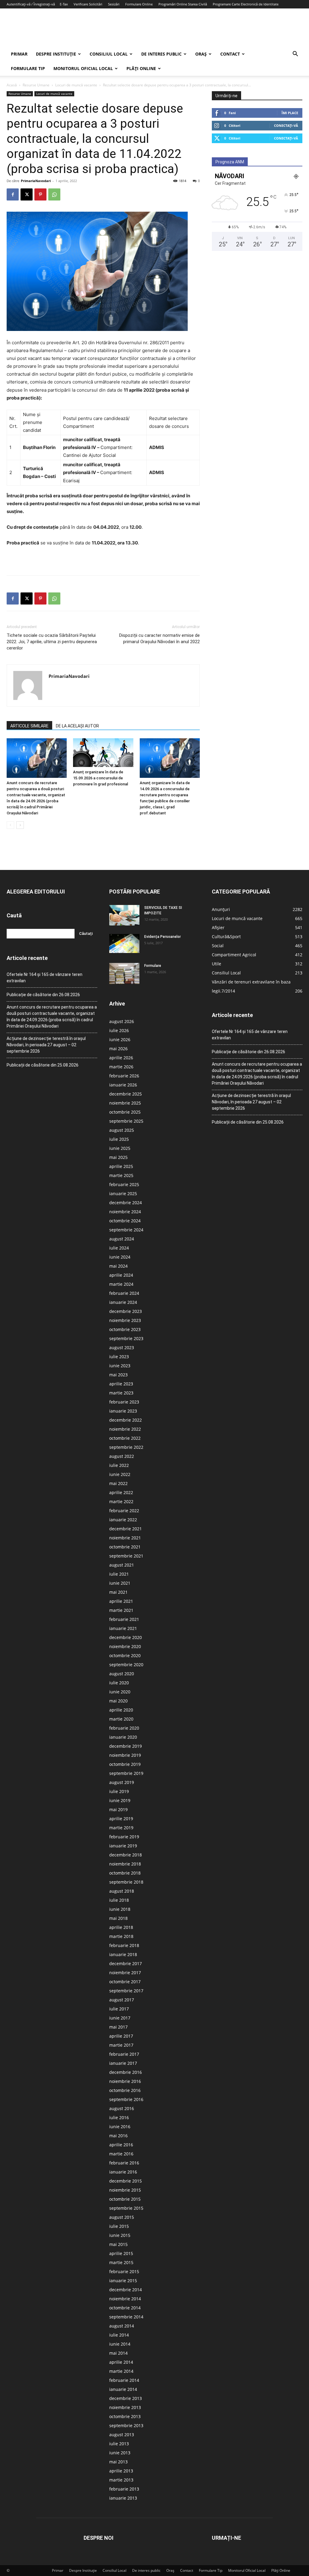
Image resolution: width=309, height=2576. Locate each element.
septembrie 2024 (126, 1230)
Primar (19, 54)
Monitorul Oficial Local (83, 68)
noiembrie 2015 (125, 2190)
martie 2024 (121, 1284)
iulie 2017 (119, 2009)
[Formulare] (124, 974)
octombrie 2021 (125, 1547)
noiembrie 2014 (125, 2299)
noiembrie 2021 (125, 1538)
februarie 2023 (124, 1402)
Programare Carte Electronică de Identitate (246, 4)
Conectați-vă (286, 125)
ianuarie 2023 (123, 1411)
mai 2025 (118, 1157)
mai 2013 (118, 2462)
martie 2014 (121, 2371)
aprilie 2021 (121, 1601)
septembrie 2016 (126, 2099)
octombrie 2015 (125, 2199)
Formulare (153, 966)
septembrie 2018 (126, 1882)
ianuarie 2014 (123, 2389)
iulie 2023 (119, 1357)
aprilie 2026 (121, 1058)
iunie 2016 (120, 2127)
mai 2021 (118, 1592)
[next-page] (20, 825)
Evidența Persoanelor (162, 937)
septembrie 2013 (126, 2425)
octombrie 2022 (125, 1438)
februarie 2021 (124, 1619)
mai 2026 (118, 1049)
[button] (295, 55)
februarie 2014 (124, 2380)
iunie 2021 (120, 1583)
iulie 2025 (119, 1139)
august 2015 (122, 2217)
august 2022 (122, 1456)
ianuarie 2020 (123, 1737)
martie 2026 (121, 1067)
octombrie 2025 (125, 1112)
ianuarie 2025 (123, 1193)
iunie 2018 (120, 1909)
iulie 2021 (119, 1574)
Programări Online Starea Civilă (183, 4)
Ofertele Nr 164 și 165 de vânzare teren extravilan (45, 978)
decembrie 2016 (126, 2072)
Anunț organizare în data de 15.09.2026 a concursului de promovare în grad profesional (100, 778)
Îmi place (290, 113)
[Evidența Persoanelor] (124, 943)
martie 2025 (121, 1175)
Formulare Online (139, 4)
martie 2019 (121, 1828)
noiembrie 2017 (125, 1973)
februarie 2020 (124, 1728)
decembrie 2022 (126, 1420)
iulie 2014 (119, 2335)
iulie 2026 (119, 1030)
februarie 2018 (124, 1945)
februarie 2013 (124, 2489)
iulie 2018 (119, 1900)
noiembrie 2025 (125, 1103)
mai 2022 (118, 1483)
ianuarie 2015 (123, 2281)
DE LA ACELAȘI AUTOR (77, 726)
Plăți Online (141, 68)
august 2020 (122, 1674)
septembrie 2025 (126, 1121)
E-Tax (64, 4)
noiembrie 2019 (125, 1755)
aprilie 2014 (121, 2362)
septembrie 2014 (126, 2317)
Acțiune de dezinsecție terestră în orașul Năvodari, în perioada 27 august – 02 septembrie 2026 (46, 1045)
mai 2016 (118, 2136)
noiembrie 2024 (125, 1212)
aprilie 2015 (121, 2253)
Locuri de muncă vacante (76, 85)
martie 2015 (121, 2262)
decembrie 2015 (126, 2181)
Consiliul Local (109, 54)
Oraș (201, 54)
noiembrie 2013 (125, 2407)
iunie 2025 (120, 1148)
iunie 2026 (120, 1039)
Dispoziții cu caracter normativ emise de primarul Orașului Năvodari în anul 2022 (159, 638)
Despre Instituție (56, 54)
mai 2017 (118, 2027)
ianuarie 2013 (123, 2498)
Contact (230, 54)
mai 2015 (118, 2244)
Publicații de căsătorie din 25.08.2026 (43, 1065)
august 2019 (122, 1782)
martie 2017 (121, 2045)
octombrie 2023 (125, 1329)
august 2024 (122, 1239)
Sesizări (114, 4)
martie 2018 (121, 1936)
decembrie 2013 (126, 2398)
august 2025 (122, 1130)
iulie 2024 (119, 1248)
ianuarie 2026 (123, 1085)
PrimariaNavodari (36, 181)
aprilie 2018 (121, 1927)
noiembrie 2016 (125, 2081)
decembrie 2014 (126, 2290)
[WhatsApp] (54, 194)
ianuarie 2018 (123, 1954)
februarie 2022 (124, 1511)
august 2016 (122, 2108)
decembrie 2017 (126, 1963)
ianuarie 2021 (123, 1628)
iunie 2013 (120, 2453)
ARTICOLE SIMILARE (29, 726)
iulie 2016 (119, 2117)
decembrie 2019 (126, 1746)
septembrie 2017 (126, 1991)
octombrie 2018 (125, 1873)
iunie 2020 (120, 1692)
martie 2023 (121, 1393)
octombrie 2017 (125, 1982)
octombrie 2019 (125, 1764)
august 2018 (122, 1891)
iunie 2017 (120, 2018)
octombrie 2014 (125, 2308)
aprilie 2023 (121, 1384)
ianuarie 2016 (123, 2172)
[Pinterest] (40, 194)
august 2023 (122, 1347)
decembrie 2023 (126, 1311)
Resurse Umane (36, 85)
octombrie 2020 (125, 1655)
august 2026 (122, 1021)
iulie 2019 (119, 1791)
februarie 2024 (124, 1293)
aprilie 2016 (121, 2145)
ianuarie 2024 (123, 1302)
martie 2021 (121, 1610)
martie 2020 (121, 1719)
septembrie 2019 (126, 1773)
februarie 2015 (124, 2271)
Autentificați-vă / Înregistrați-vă (31, 4)
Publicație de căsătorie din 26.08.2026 (43, 995)
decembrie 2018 (126, 1855)
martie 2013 (121, 2480)
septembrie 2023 (126, 1338)
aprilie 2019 (121, 1819)
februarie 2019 (124, 1837)
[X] (27, 194)
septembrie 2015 (126, 2208)
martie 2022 (121, 1501)
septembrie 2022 (126, 1447)
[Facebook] (13, 194)
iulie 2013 (119, 2444)
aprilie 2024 (121, 1275)
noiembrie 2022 (125, 1429)
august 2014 (122, 2326)
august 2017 (122, 2000)
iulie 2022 (119, 1465)
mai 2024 (118, 1266)
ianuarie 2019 (123, 1846)
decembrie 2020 (126, 1637)
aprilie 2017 (121, 2036)
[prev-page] (10, 825)
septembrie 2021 (126, 1556)
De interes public (161, 54)
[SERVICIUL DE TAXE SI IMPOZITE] (124, 915)
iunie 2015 (120, 2235)
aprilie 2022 (121, 1492)
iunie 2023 (120, 1366)
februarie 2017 (124, 2054)
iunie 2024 (120, 1257)
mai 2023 (118, 1375)
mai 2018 (118, 1918)
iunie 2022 (120, 1474)
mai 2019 (118, 1809)
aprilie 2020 (121, 1710)
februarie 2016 (124, 2163)
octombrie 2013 (125, 2416)
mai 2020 (118, 1701)
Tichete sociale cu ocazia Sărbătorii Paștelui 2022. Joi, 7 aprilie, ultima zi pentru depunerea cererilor (52, 642)
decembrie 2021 (126, 1529)
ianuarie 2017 (123, 2063)
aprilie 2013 (121, 2471)
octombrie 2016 (125, 2090)
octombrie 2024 (125, 1221)
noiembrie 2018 (125, 1864)
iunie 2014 (120, 2344)
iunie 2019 (120, 1800)
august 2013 (122, 2435)
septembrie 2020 (126, 1665)
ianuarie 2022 (123, 1520)
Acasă (12, 85)
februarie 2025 (124, 1184)
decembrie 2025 (126, 1094)
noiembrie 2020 (125, 1646)
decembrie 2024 (126, 1203)
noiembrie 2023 (125, 1320)
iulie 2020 (119, 1683)
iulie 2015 (119, 2226)
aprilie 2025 (121, 1166)
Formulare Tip (28, 68)
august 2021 (122, 1565)
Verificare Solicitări (88, 4)
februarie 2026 (124, 1076)
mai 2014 (118, 2353)
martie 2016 (121, 2154)
